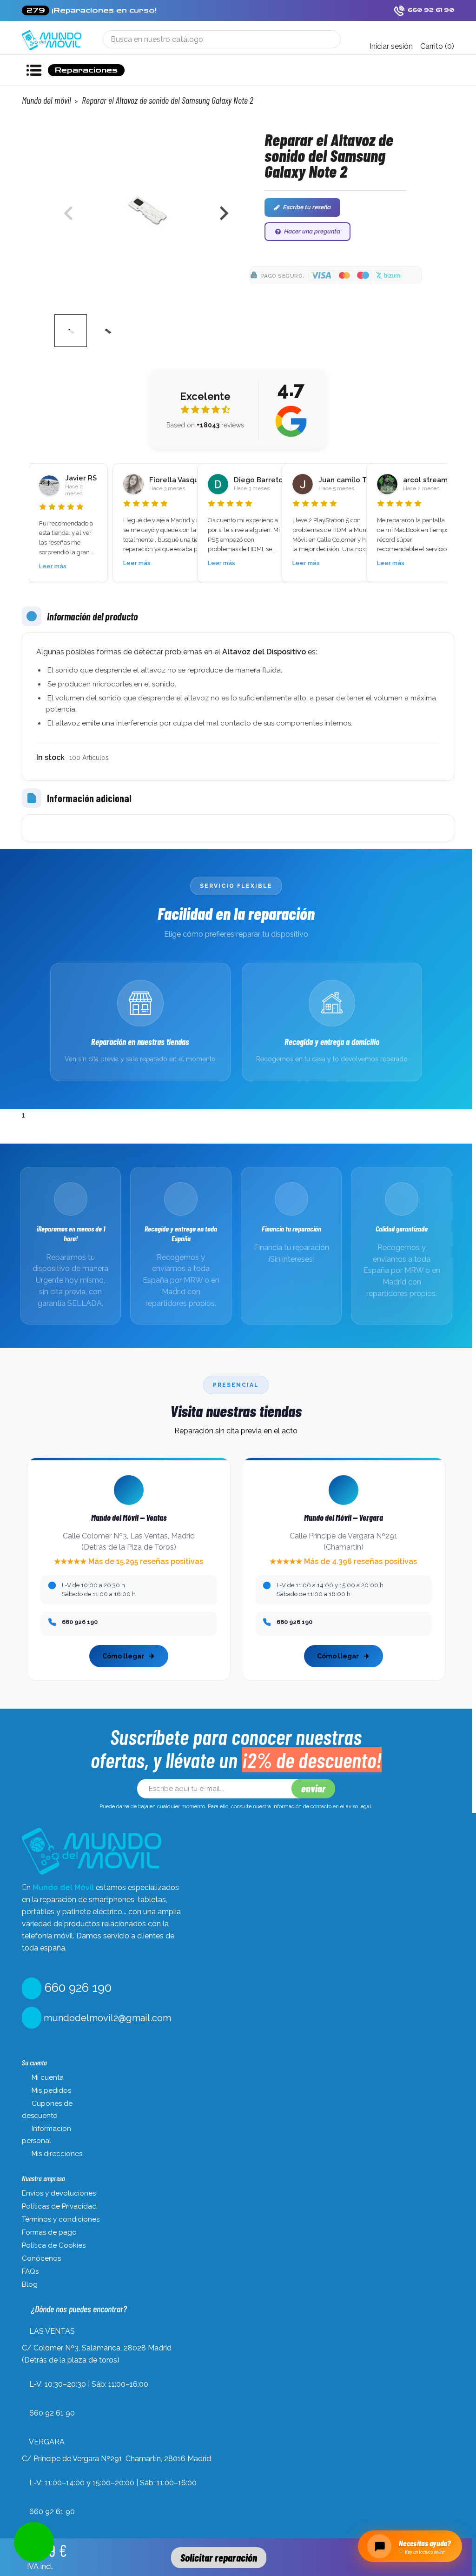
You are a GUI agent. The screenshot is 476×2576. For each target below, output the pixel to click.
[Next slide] (223, 213)
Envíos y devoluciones (59, 2193)
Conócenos (41, 2258)
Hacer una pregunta (312, 231)
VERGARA (47, 2442)
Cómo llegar (123, 1656)
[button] (71, 331)
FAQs (30, 2271)
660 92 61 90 (52, 2413)
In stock (50, 757)
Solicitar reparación (219, 2557)
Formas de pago (49, 2232)
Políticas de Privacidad (59, 2206)
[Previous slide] (69, 213)
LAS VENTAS (52, 2331)
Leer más (53, 566)
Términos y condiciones (61, 2219)
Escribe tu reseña (307, 207)
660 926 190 (76, 1988)
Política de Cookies (54, 2245)
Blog (30, 2284)
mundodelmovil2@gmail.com (106, 2018)
